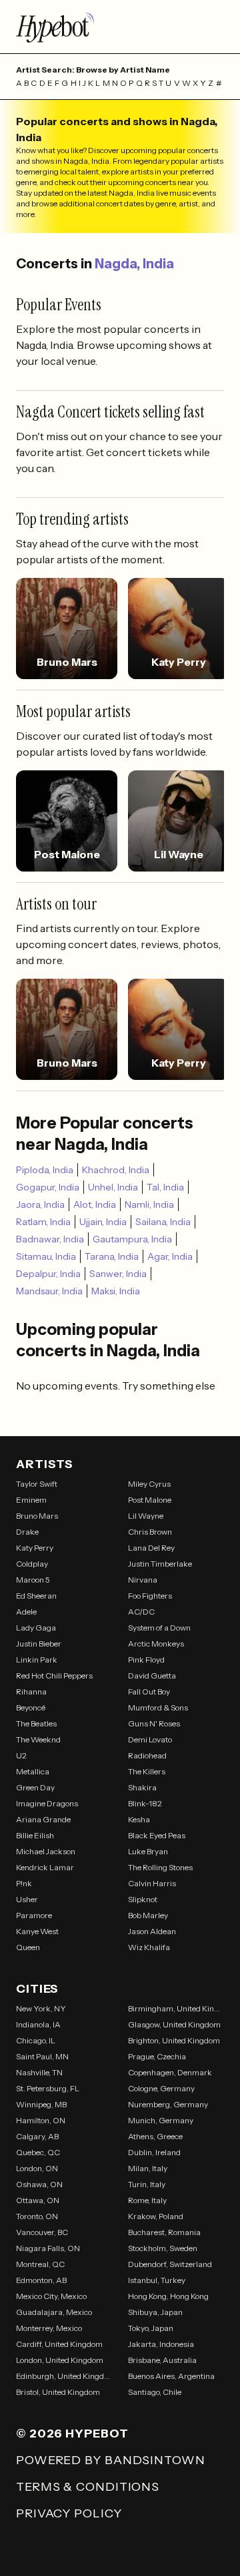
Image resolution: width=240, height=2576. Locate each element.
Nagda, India (134, 264)
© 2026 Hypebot (72, 2434)
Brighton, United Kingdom (174, 2040)
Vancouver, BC (42, 2232)
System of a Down (159, 1628)
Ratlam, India (43, 1222)
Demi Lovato (150, 1739)
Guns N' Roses (154, 1723)
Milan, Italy (148, 2168)
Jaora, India (40, 1204)
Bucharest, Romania (164, 2232)
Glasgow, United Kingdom (174, 2024)
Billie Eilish (35, 1835)
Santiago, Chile (155, 2392)
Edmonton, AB (41, 2280)
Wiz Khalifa (149, 1947)
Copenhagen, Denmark (170, 2072)
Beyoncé (31, 1707)
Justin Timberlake (160, 1564)
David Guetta (152, 1675)
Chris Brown (150, 1532)
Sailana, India (163, 1222)
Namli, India (149, 1204)
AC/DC (141, 1612)
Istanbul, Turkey (157, 2280)
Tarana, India (112, 1256)
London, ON (37, 2168)
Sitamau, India (46, 1256)
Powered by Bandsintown (111, 2460)
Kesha (139, 1819)
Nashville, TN (39, 2072)
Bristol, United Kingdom (58, 2392)
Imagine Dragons (47, 1803)
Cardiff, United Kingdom (59, 2344)
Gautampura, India (132, 1239)
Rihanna (31, 1691)
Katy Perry (35, 1548)
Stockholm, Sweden (163, 2248)
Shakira (142, 1787)
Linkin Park (37, 1660)
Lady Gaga (36, 1628)
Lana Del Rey (151, 1548)
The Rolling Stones (160, 1867)
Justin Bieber (39, 1644)
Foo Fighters (150, 1596)
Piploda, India (45, 1170)
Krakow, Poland (156, 2216)
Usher (27, 1899)
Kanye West (37, 1931)
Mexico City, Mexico (51, 2296)
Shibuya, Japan (155, 2312)
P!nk (24, 1883)
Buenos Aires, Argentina (171, 2376)
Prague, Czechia (157, 2056)
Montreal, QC (40, 2264)
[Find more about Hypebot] (120, 27)
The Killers (147, 1771)
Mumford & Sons (158, 1707)
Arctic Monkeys (156, 1644)
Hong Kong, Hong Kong (168, 2296)
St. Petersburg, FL (48, 2088)
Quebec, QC (38, 2152)
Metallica (33, 1771)
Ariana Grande (43, 1819)
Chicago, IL (36, 2040)
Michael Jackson (46, 1851)
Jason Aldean (152, 1931)
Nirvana (143, 1580)
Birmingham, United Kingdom (176, 2008)
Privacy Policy (69, 2513)
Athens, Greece (155, 2136)
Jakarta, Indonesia (161, 2344)
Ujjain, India (103, 1222)
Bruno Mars (37, 1516)
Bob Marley (148, 1915)
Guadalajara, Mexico (54, 2312)
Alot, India (95, 1204)
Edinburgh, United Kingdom (64, 2376)
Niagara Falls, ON (48, 2248)
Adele (26, 1612)
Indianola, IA (38, 2024)
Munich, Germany (161, 2120)
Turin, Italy (147, 2184)
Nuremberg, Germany (168, 2104)
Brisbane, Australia (162, 2360)
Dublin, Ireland (154, 2152)
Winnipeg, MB (41, 2104)
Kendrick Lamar (45, 1867)
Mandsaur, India (49, 1291)
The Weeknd (38, 1739)
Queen (28, 1947)
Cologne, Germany (161, 2088)
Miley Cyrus (149, 1484)
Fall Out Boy (149, 1691)
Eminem (31, 1500)
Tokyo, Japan (151, 2328)
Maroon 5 (33, 1580)
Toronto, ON (37, 2216)
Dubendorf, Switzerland (170, 2264)
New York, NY (41, 2008)
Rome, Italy (147, 2200)
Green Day (35, 1787)
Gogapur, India (48, 1187)
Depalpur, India (48, 1274)
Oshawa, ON (39, 2184)
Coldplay (32, 1564)
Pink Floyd (146, 1660)
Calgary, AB (37, 2136)
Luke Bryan (148, 1851)
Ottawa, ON (38, 2200)
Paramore (34, 1915)
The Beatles (36, 1723)
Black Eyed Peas (157, 1835)
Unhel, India (113, 1187)
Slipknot (143, 1899)
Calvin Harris (152, 1883)
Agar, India (170, 1256)
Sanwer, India (118, 1274)
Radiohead (147, 1755)
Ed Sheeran (36, 1596)
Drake (27, 1532)
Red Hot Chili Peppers (54, 1675)
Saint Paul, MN (42, 2056)
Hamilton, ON (41, 2120)
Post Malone (150, 1500)
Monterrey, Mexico (49, 2328)
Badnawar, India (50, 1239)
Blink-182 (145, 1803)
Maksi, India (116, 1291)
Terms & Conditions (88, 2487)
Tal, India (165, 1187)
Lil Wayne (146, 1516)
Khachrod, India (116, 1170)
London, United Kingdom (60, 2360)
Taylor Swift (37, 1484)
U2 (21, 1755)
